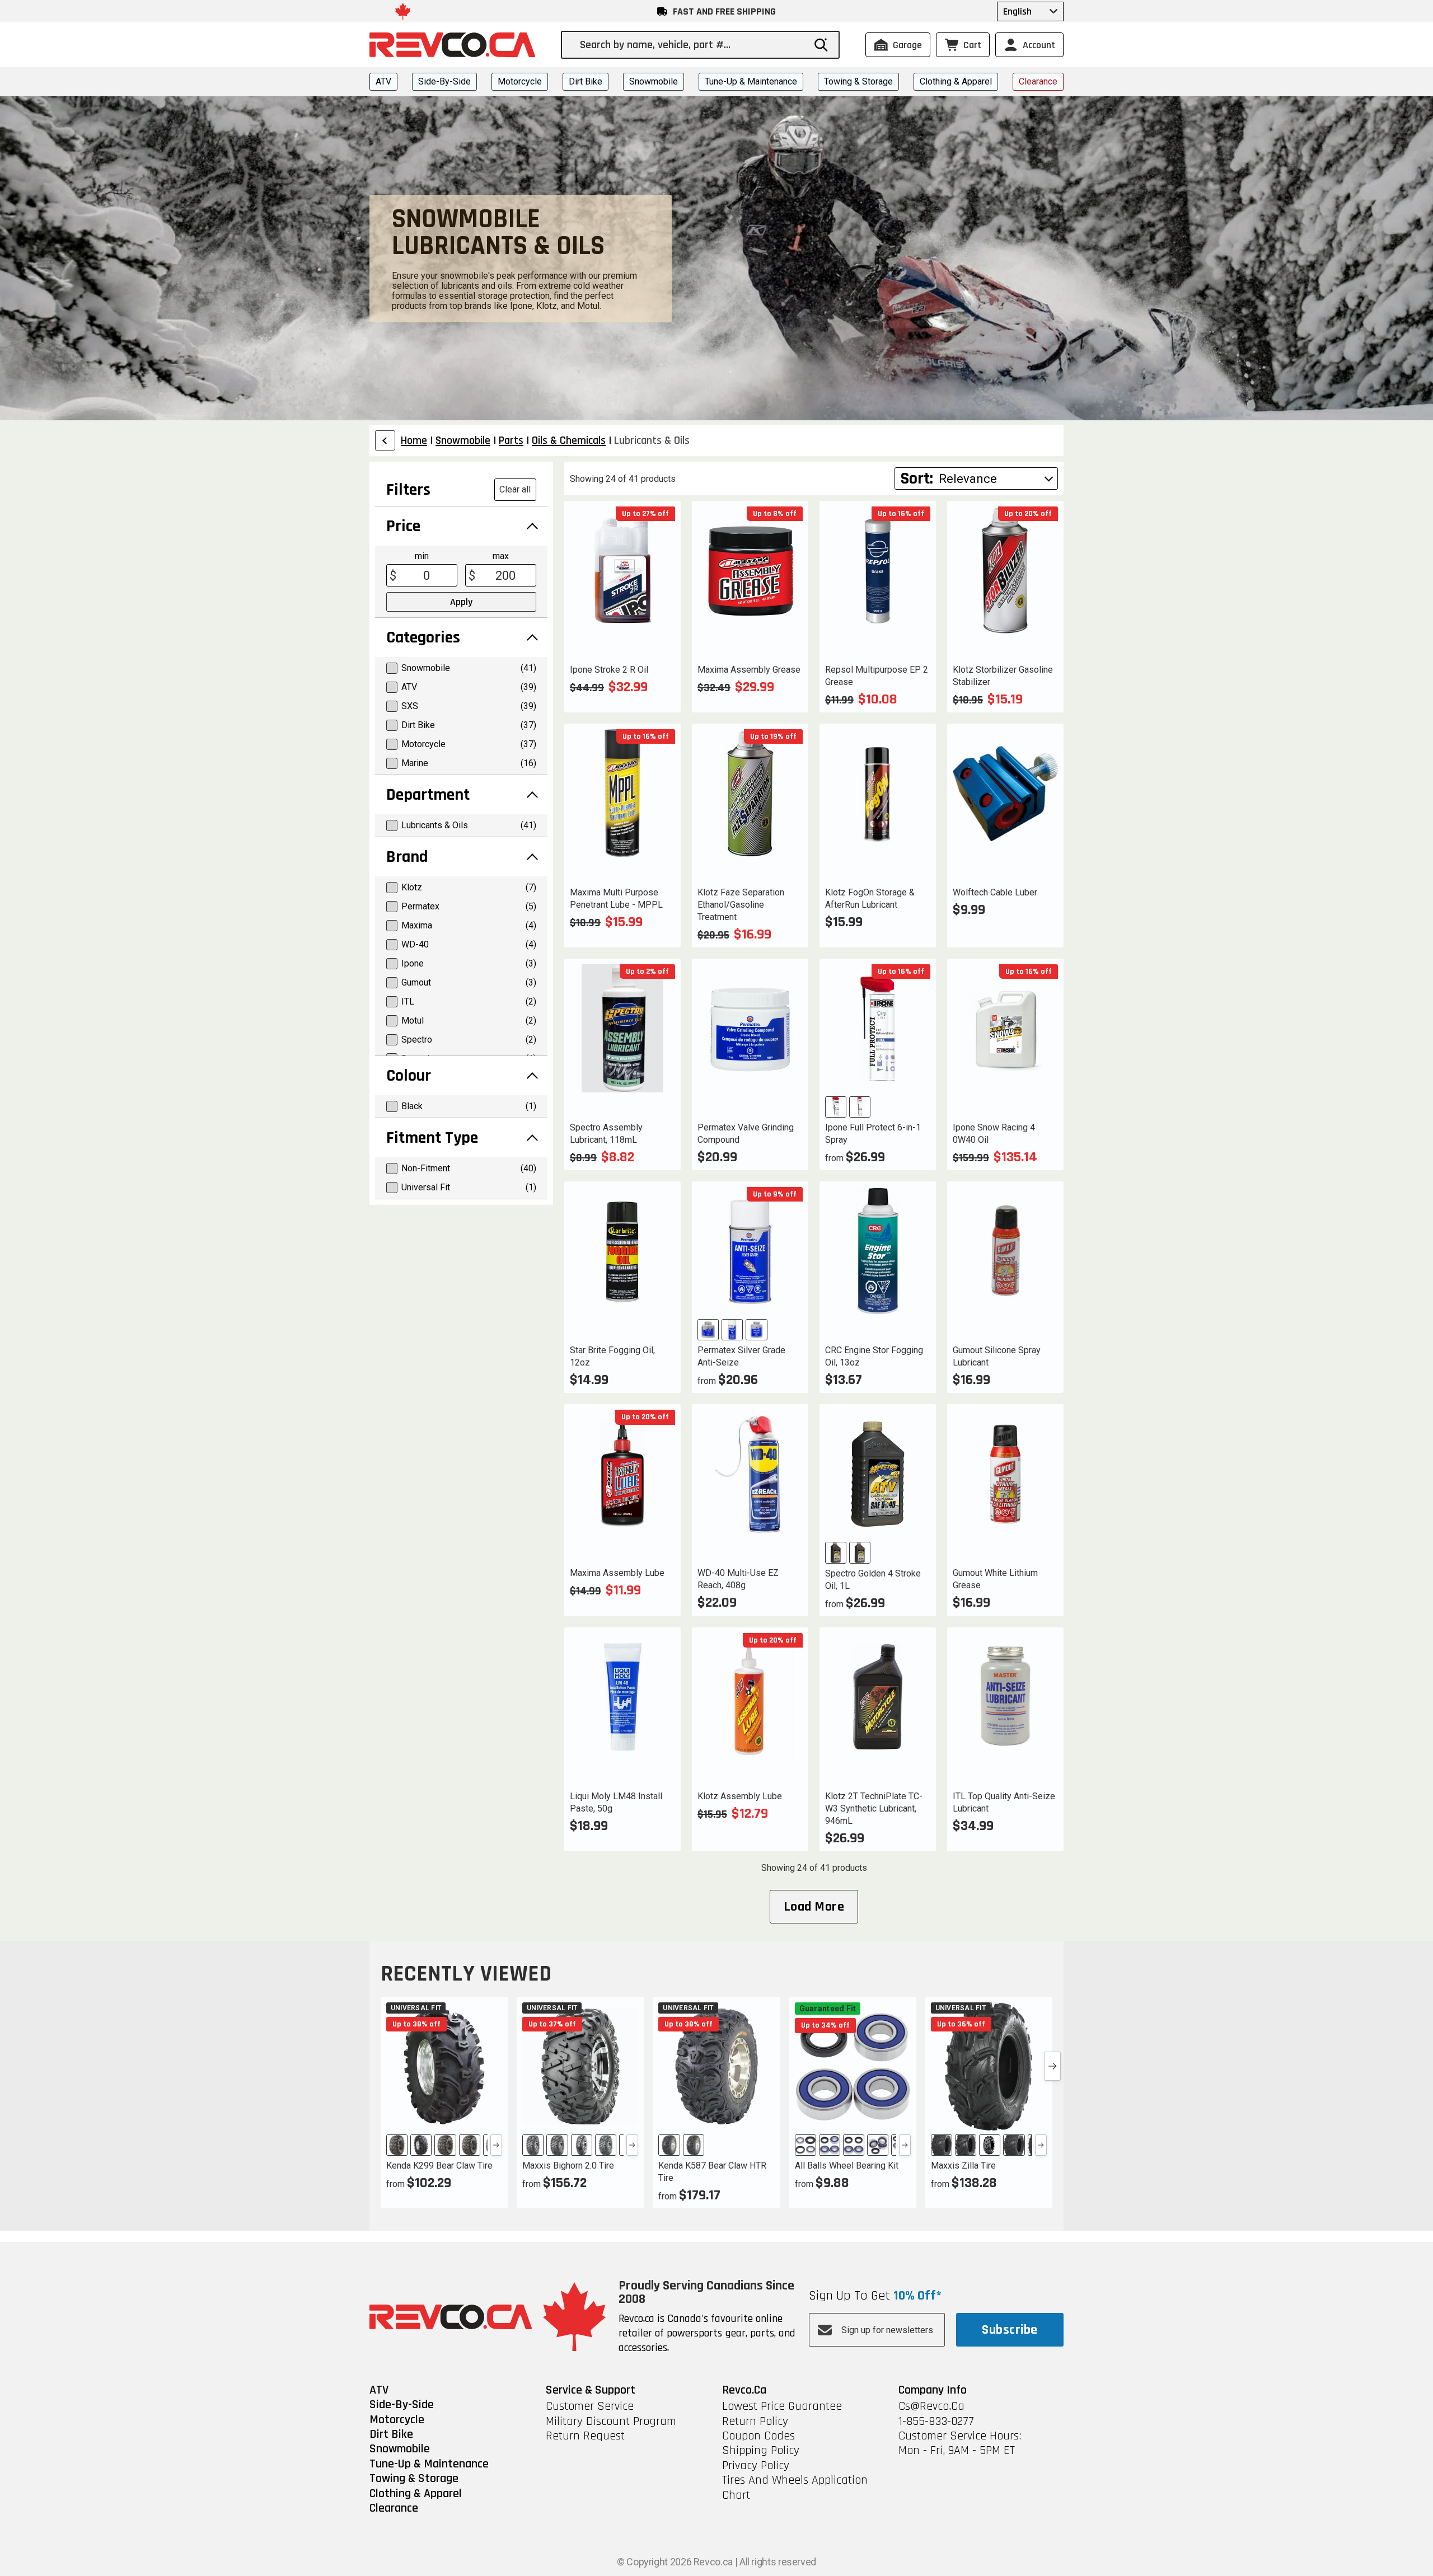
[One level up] (385, 440)
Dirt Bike (586, 81)
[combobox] (692, 45)
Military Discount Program (611, 2422)
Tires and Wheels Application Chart (795, 2488)
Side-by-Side (444, 81)
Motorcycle (520, 81)
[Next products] (1052, 2066)
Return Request (585, 2436)
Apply (461, 602)
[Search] (821, 45)
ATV (383, 81)
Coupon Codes (758, 2436)
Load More (814, 1907)
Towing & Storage (858, 81)
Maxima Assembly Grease (749, 670)
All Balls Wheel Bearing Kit (847, 2166)
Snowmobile (654, 81)
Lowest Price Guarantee (782, 2406)
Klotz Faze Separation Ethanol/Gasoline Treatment (741, 905)
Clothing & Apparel (956, 81)
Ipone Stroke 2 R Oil (609, 670)
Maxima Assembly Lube (617, 1573)
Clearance (1038, 81)
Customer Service (590, 2406)
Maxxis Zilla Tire (963, 2166)
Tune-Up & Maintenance (751, 81)
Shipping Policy (761, 2451)
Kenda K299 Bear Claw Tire (439, 2166)
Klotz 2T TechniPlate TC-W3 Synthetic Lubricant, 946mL (874, 1808)
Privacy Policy (756, 2466)
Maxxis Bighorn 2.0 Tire (568, 2166)
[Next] (496, 2145)
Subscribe (1010, 2330)
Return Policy (755, 2422)
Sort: (917, 478)
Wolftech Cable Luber (995, 892)
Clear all (515, 489)
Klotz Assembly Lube (740, 1796)
